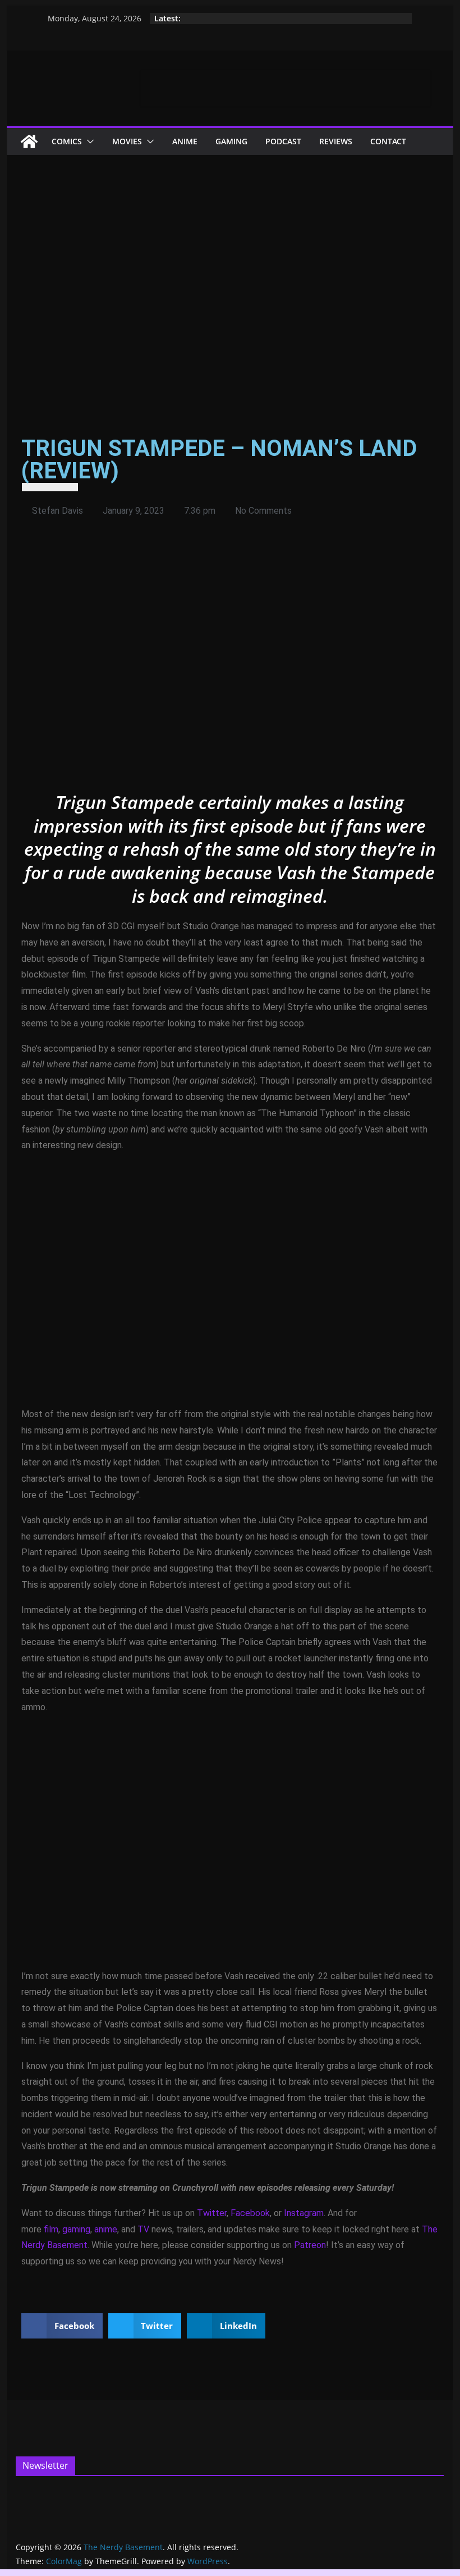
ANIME (185, 141)
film (51, 2229)
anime (106, 2229)
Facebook (250, 2213)
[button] (88, 141)
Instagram (304, 2213)
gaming (76, 2229)
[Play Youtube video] (230, 664)
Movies (127, 141)
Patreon (310, 2245)
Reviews (336, 141)
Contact (388, 141)
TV (143, 2229)
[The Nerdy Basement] (29, 141)
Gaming (231, 141)
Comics (67, 141)
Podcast (283, 141)
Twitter (212, 2213)
